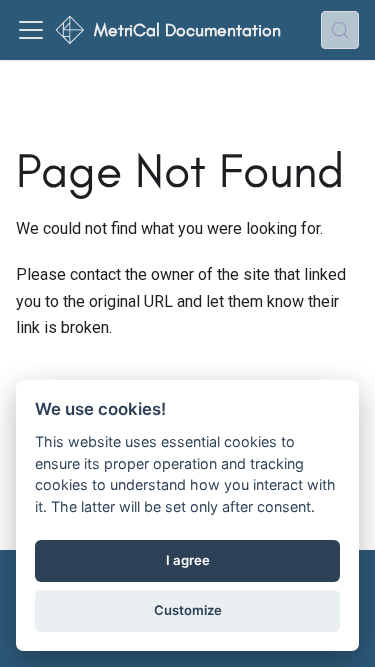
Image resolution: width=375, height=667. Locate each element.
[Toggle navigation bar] (31, 30)
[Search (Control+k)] (340, 30)
